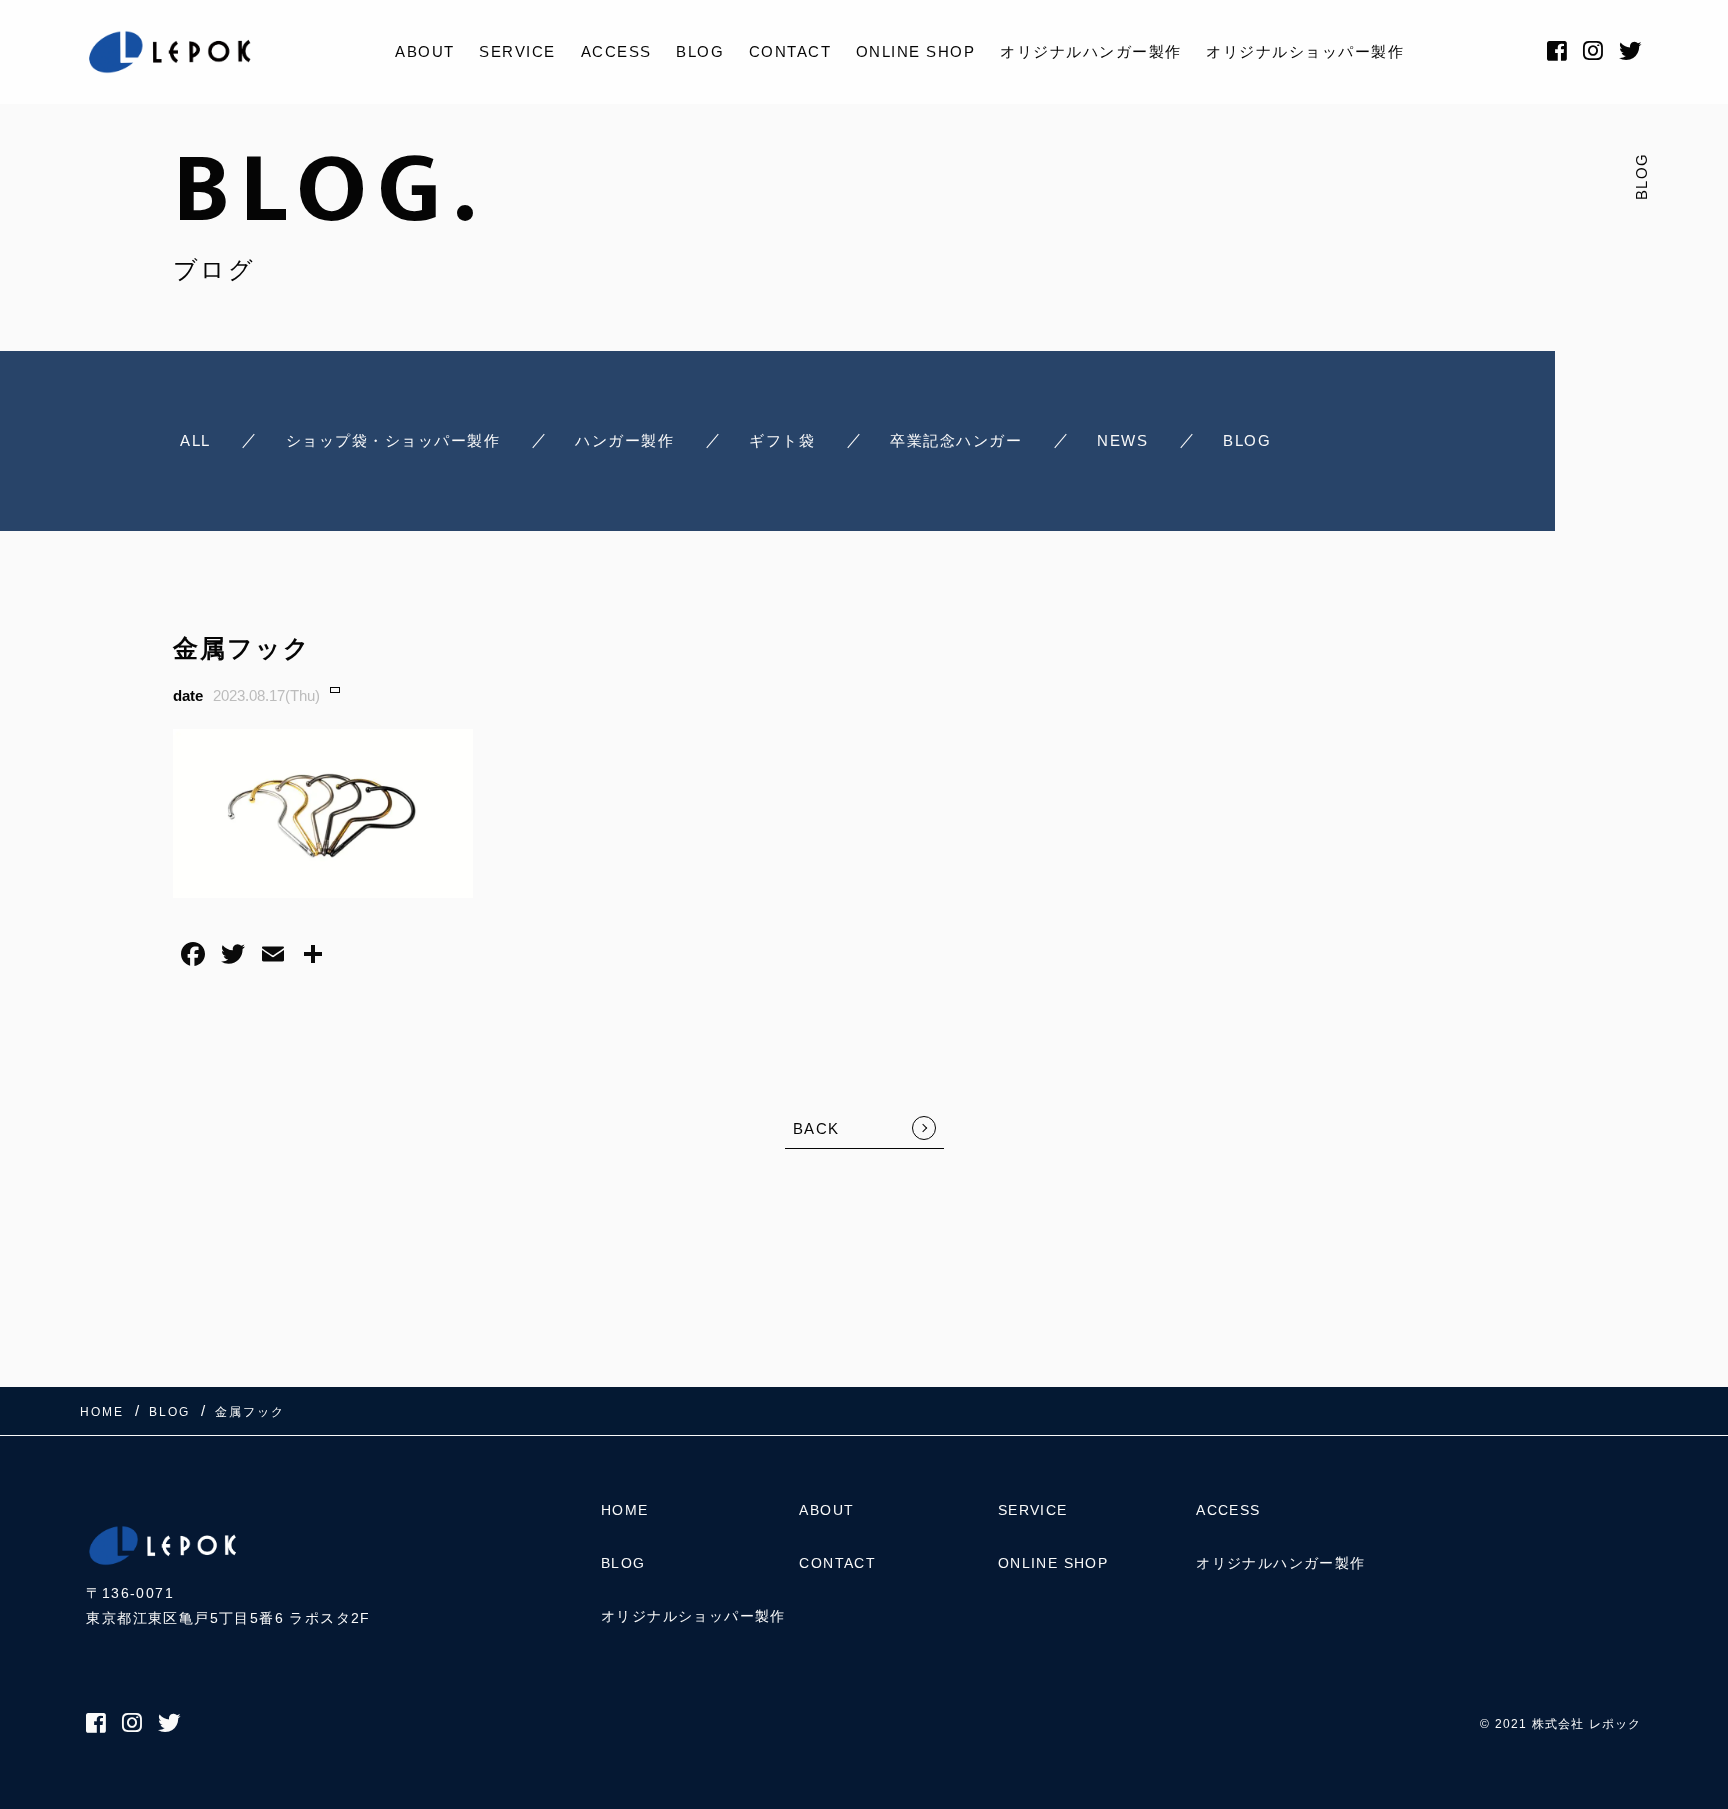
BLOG (700, 51)
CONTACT (790, 51)
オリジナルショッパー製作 (1305, 51)
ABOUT (425, 51)
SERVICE (517, 51)
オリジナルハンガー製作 (1091, 51)
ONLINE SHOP (916, 51)
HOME (625, 1510)
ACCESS (616, 51)
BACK (816, 1128)
